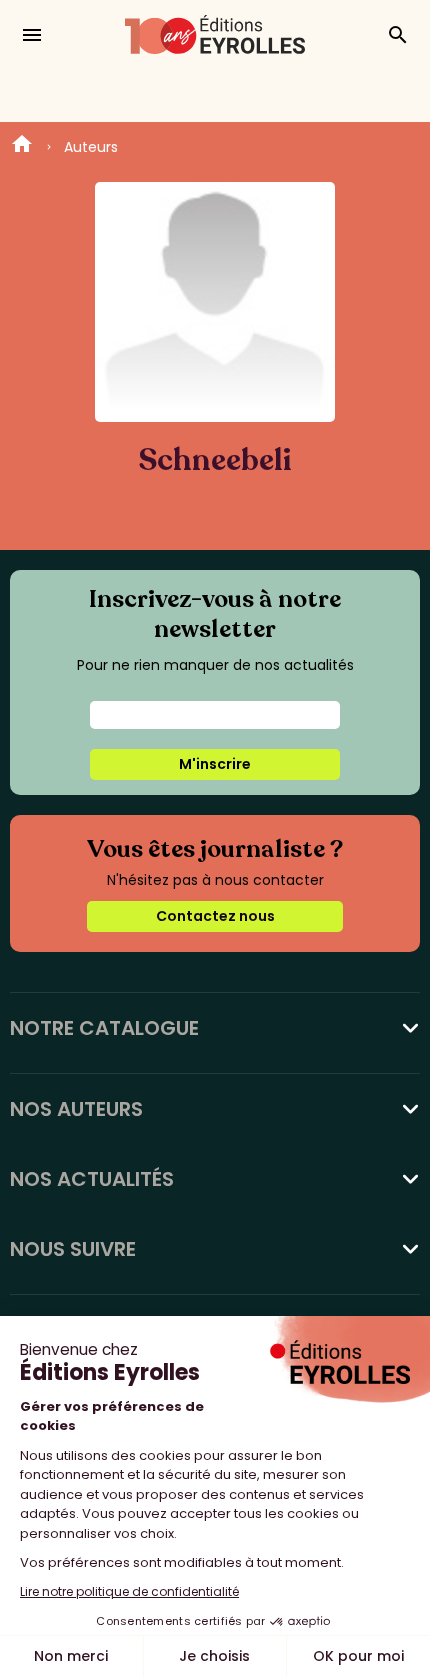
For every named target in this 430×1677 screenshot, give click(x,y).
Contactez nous (215, 916)
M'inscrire (215, 764)
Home (22, 147)
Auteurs (91, 147)
